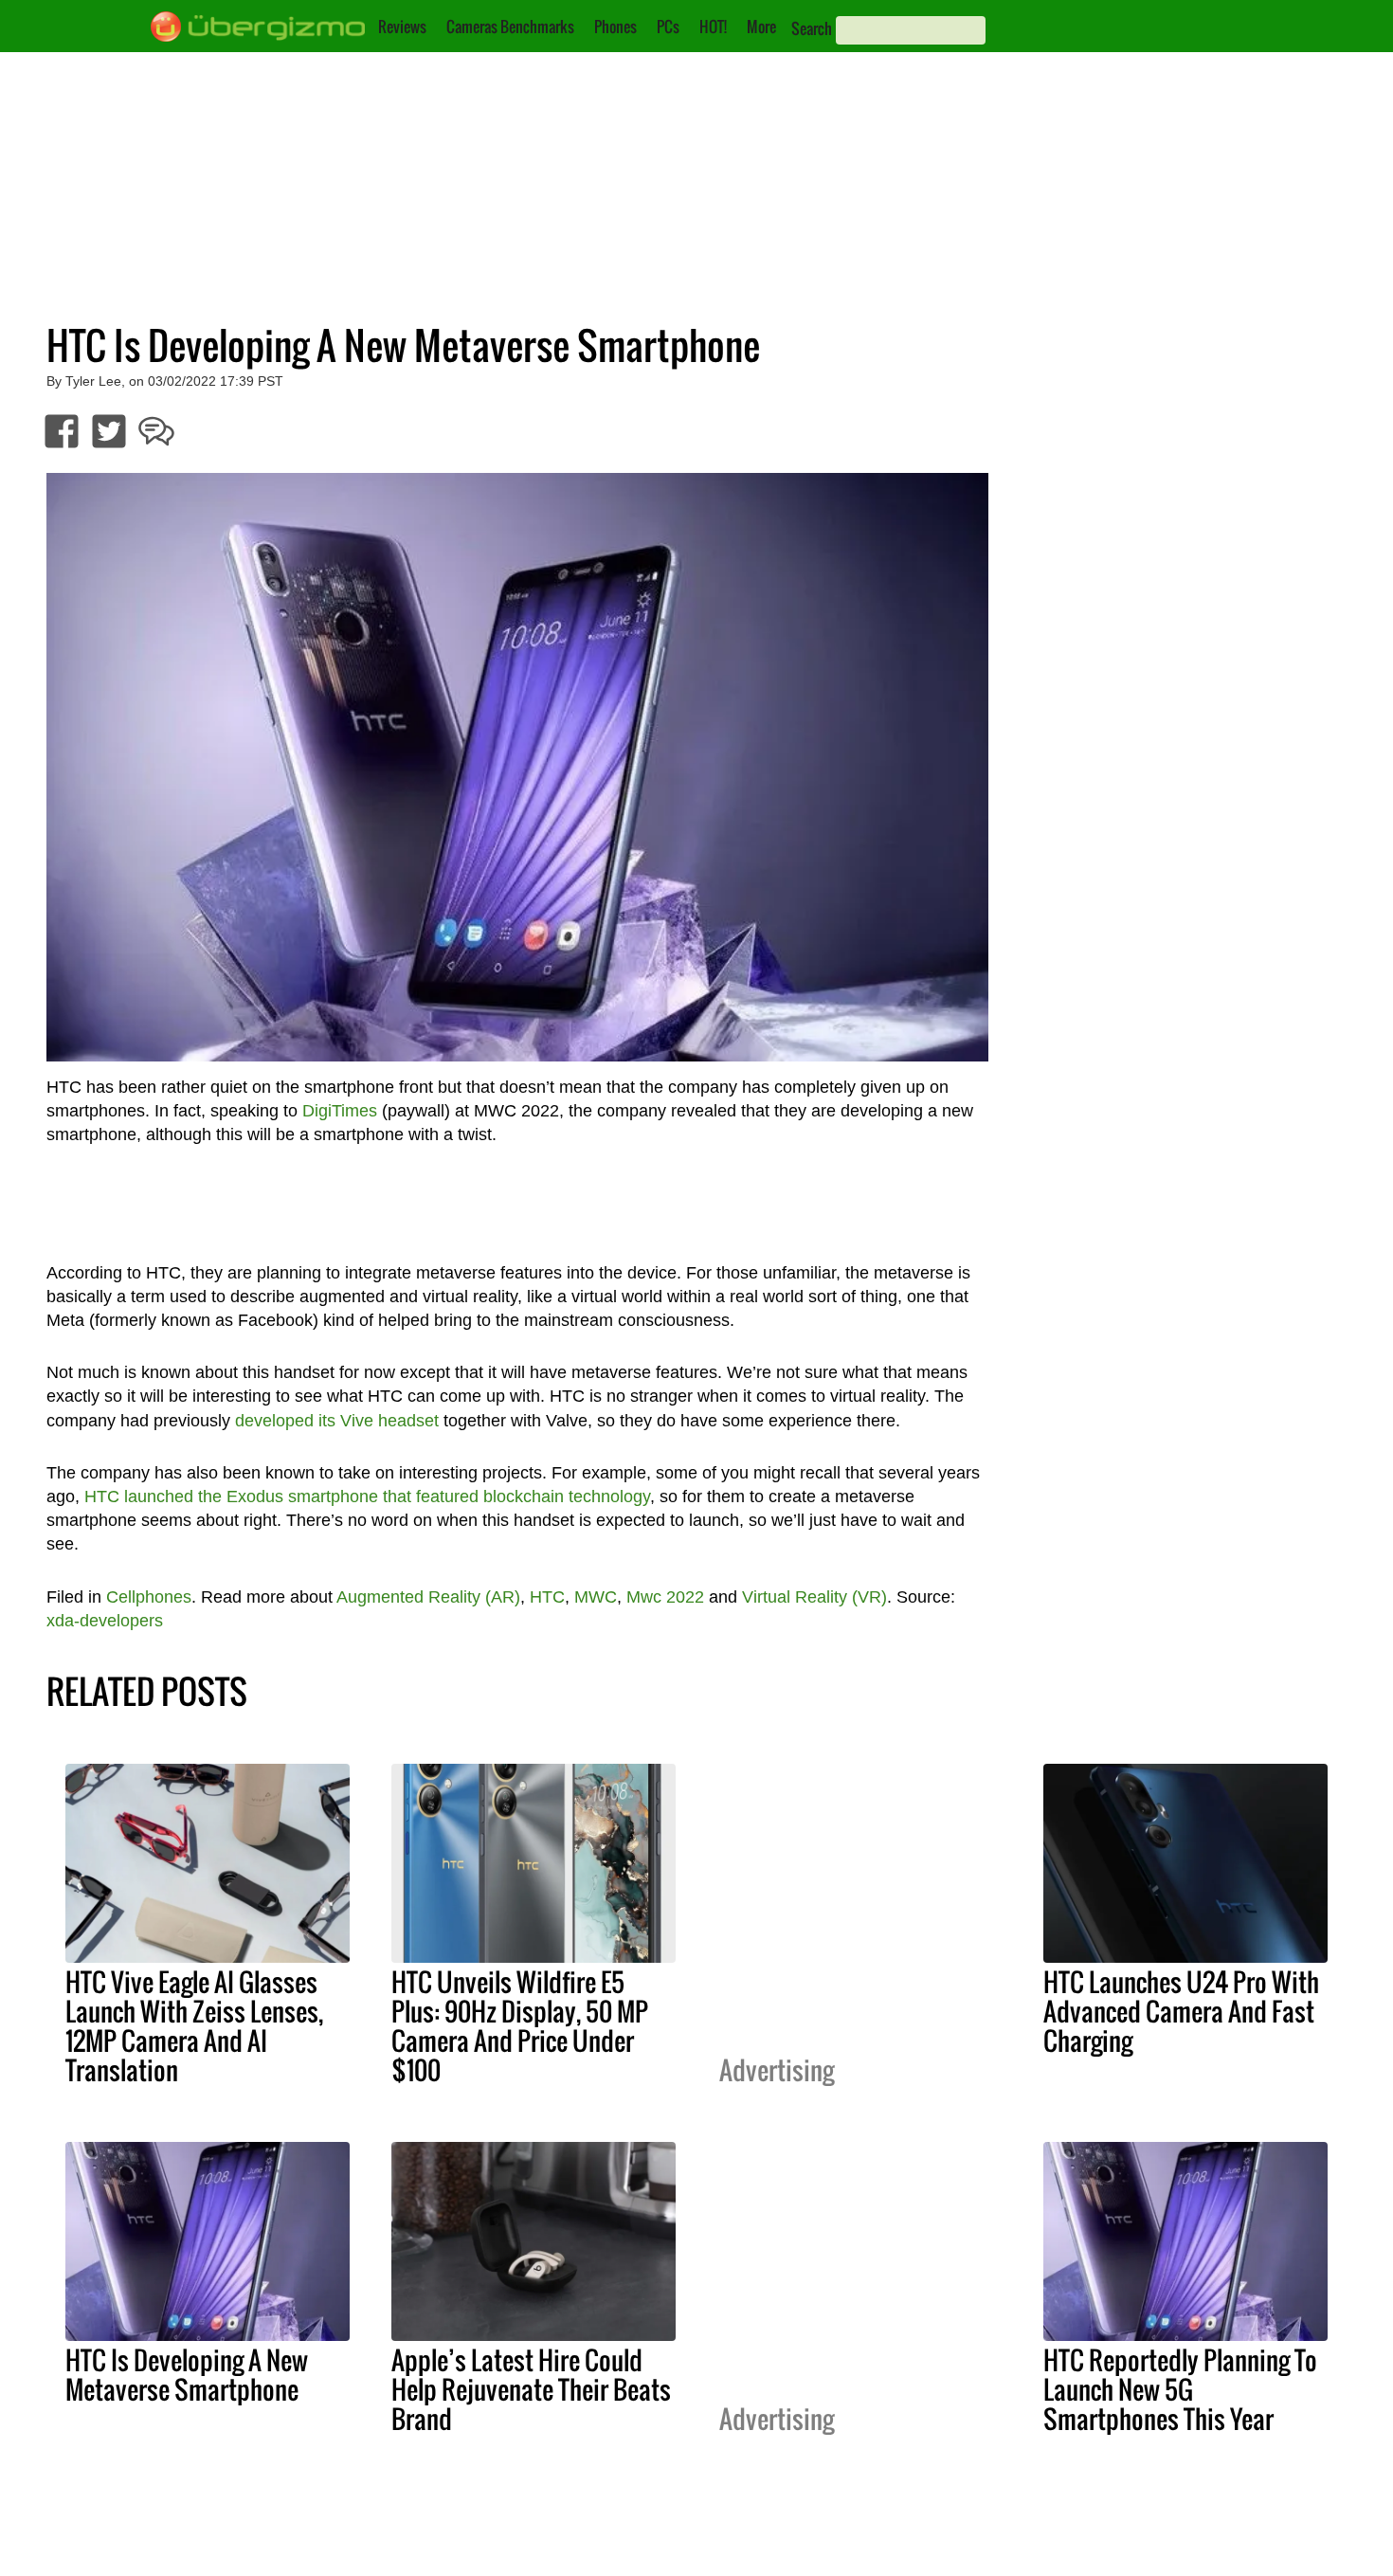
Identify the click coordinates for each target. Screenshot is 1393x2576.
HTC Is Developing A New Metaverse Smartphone (187, 2375)
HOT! (713, 27)
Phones (615, 27)
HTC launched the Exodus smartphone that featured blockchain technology (367, 1497)
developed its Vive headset (337, 1421)
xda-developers (105, 1621)
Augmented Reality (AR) (428, 1597)
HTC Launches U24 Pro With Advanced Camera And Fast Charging (1181, 2011)
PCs (668, 27)
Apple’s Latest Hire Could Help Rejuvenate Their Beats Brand (531, 2389)
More (761, 27)
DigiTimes (340, 1111)
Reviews (402, 27)
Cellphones (149, 1597)
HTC (547, 1597)
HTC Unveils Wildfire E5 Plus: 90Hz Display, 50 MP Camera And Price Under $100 (520, 2026)
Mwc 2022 (665, 1597)
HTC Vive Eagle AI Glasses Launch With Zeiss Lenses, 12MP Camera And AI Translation (194, 2026)
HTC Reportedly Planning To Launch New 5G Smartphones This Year (1180, 2389)
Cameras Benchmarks (510, 27)
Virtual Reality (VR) (814, 1597)
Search (812, 28)
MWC (596, 1597)
